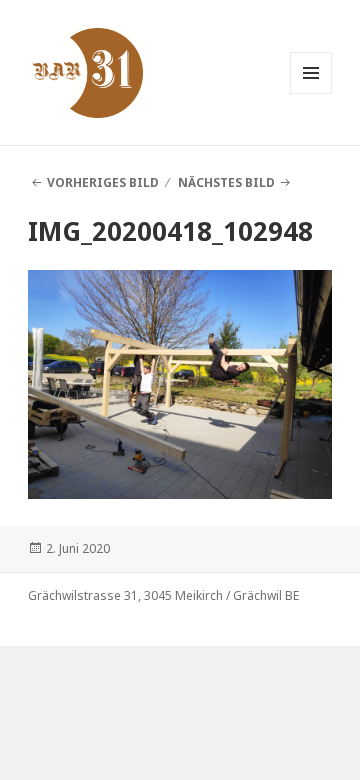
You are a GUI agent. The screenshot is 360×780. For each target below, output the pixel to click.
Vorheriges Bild (103, 182)
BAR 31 (66, 43)
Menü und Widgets (311, 93)
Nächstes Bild (226, 182)
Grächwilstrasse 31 (83, 595)
